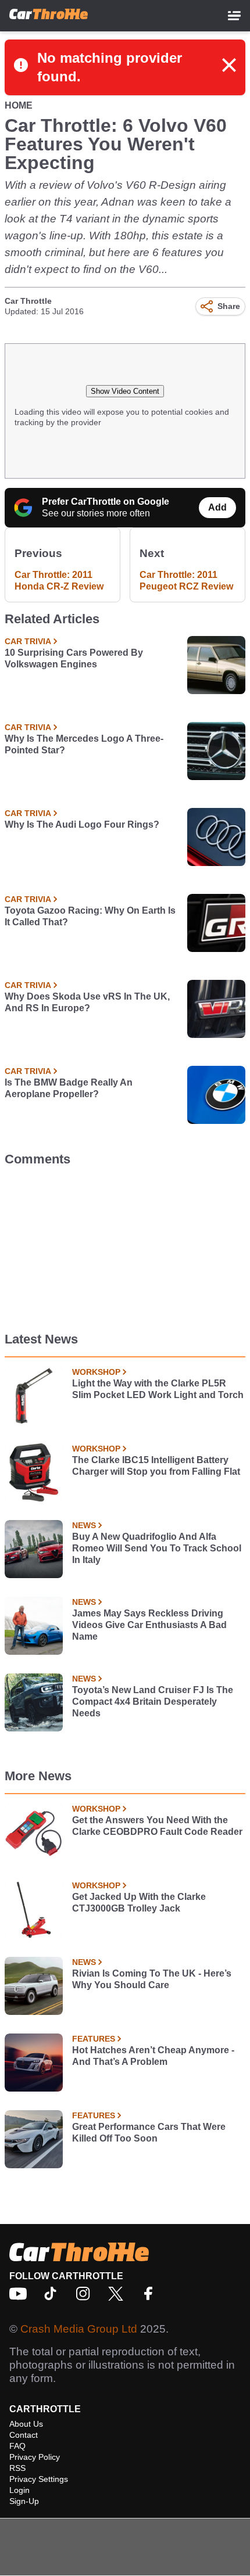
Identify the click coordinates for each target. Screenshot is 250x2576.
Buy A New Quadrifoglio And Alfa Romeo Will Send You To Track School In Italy (157, 1548)
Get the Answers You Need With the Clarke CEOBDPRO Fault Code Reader (157, 1826)
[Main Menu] (234, 16)
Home (19, 105)
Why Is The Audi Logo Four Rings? (82, 824)
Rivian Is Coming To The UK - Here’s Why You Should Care (152, 1979)
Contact (24, 2435)
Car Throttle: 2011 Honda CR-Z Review (59, 581)
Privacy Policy (35, 2457)
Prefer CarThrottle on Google (106, 502)
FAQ (17, 2446)
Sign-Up (24, 2501)
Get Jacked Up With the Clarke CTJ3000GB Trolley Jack (139, 1903)
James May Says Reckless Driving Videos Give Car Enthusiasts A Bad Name (149, 1625)
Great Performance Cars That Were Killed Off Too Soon (149, 2133)
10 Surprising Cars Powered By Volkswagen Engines (74, 658)
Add (217, 507)
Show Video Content (125, 391)
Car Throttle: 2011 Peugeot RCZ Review (186, 581)
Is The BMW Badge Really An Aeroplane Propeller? (69, 1088)
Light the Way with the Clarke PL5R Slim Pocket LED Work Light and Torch (158, 1389)
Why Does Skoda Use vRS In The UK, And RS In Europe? (87, 1002)
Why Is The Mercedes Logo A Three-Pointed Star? (84, 744)
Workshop (96, 1372)
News (84, 1525)
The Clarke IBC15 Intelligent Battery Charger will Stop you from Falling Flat (156, 1466)
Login (19, 2490)
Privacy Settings (39, 2479)
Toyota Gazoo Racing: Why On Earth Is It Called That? (90, 916)
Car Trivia (28, 641)
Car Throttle (28, 301)
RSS (17, 2468)
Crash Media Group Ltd (79, 2329)
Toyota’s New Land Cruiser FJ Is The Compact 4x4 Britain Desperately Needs (153, 1702)
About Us (26, 2424)
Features (94, 2039)
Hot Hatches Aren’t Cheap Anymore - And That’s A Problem (153, 2056)
